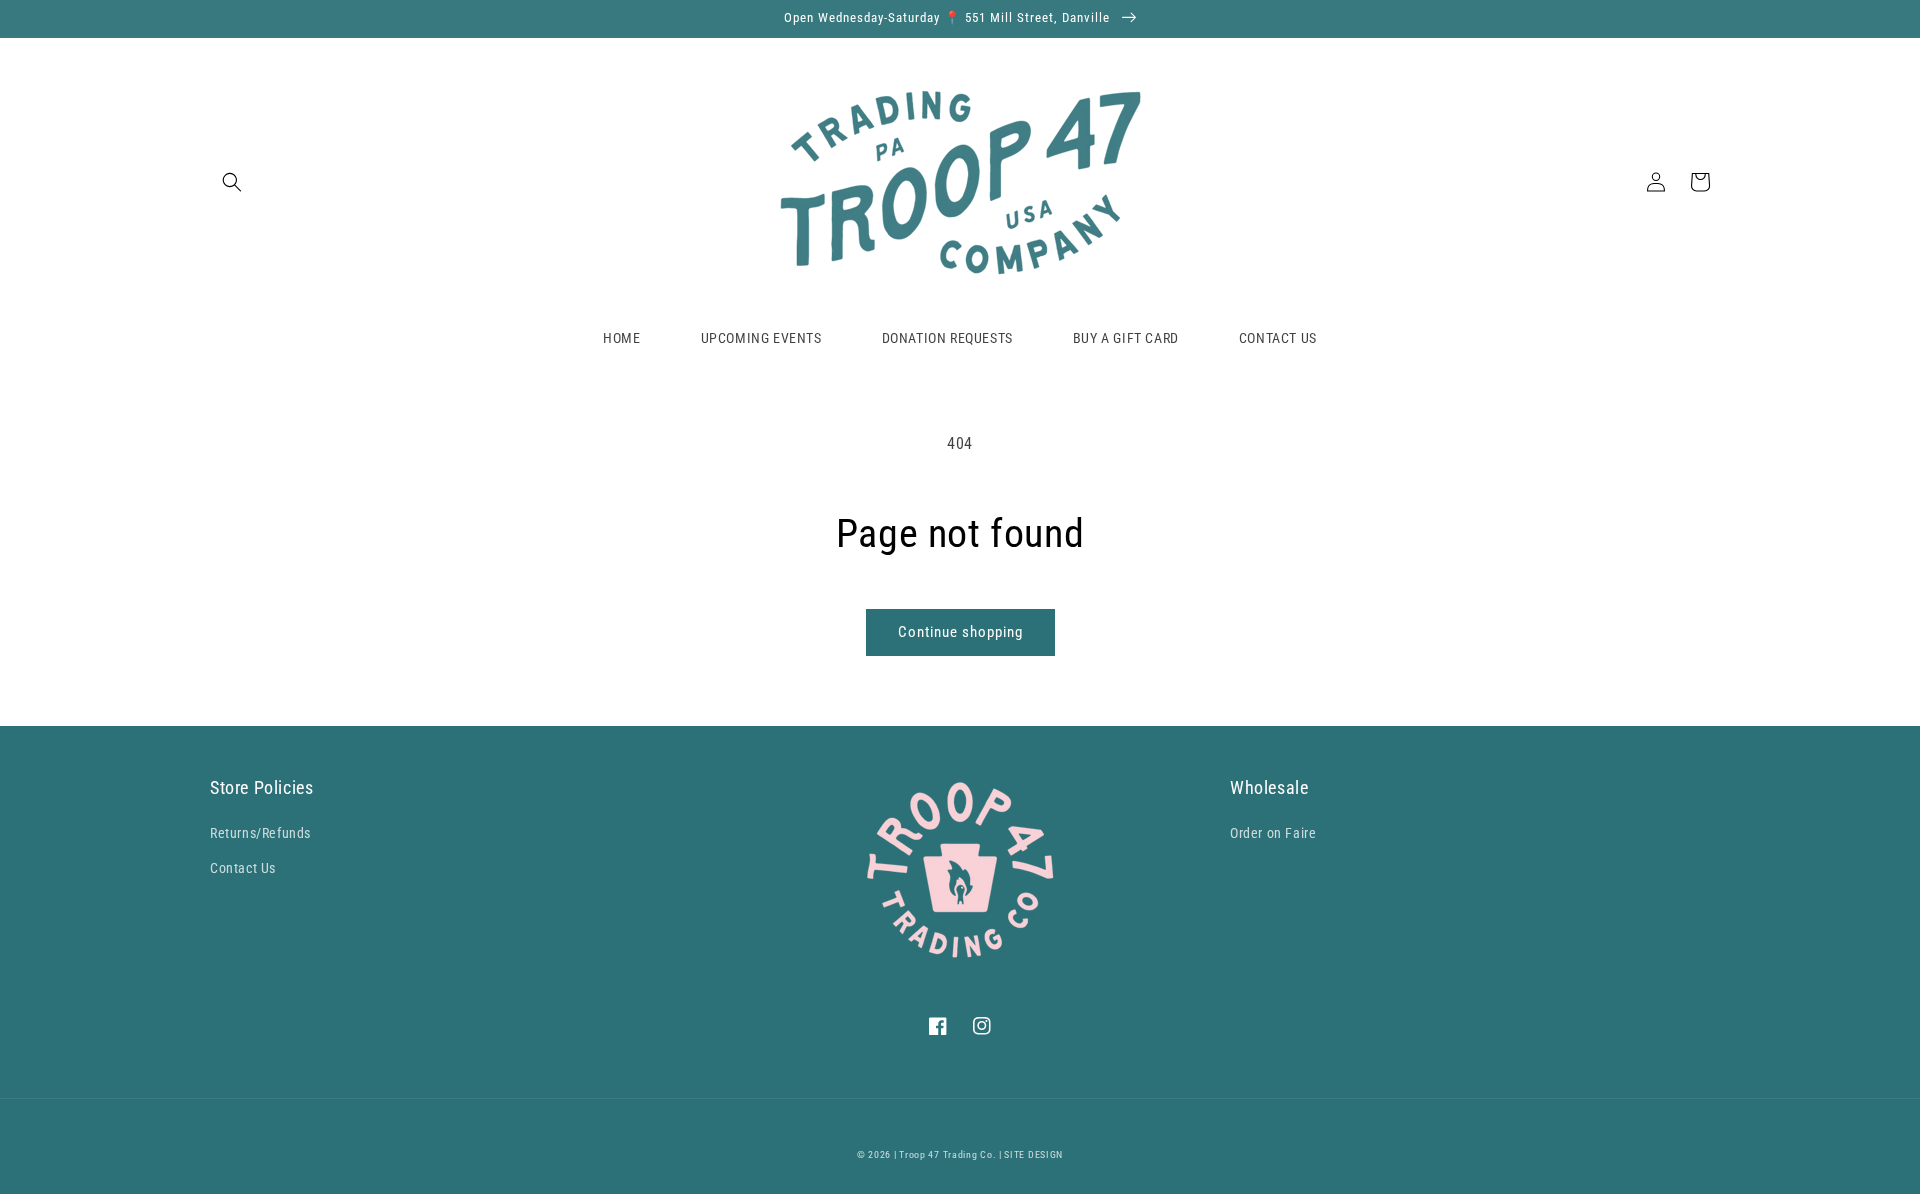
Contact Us (243, 868)
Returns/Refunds (260, 833)
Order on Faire (1273, 833)
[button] (232, 182)
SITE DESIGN (1033, 1154)
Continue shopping (960, 632)
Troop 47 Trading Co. (947, 1154)
